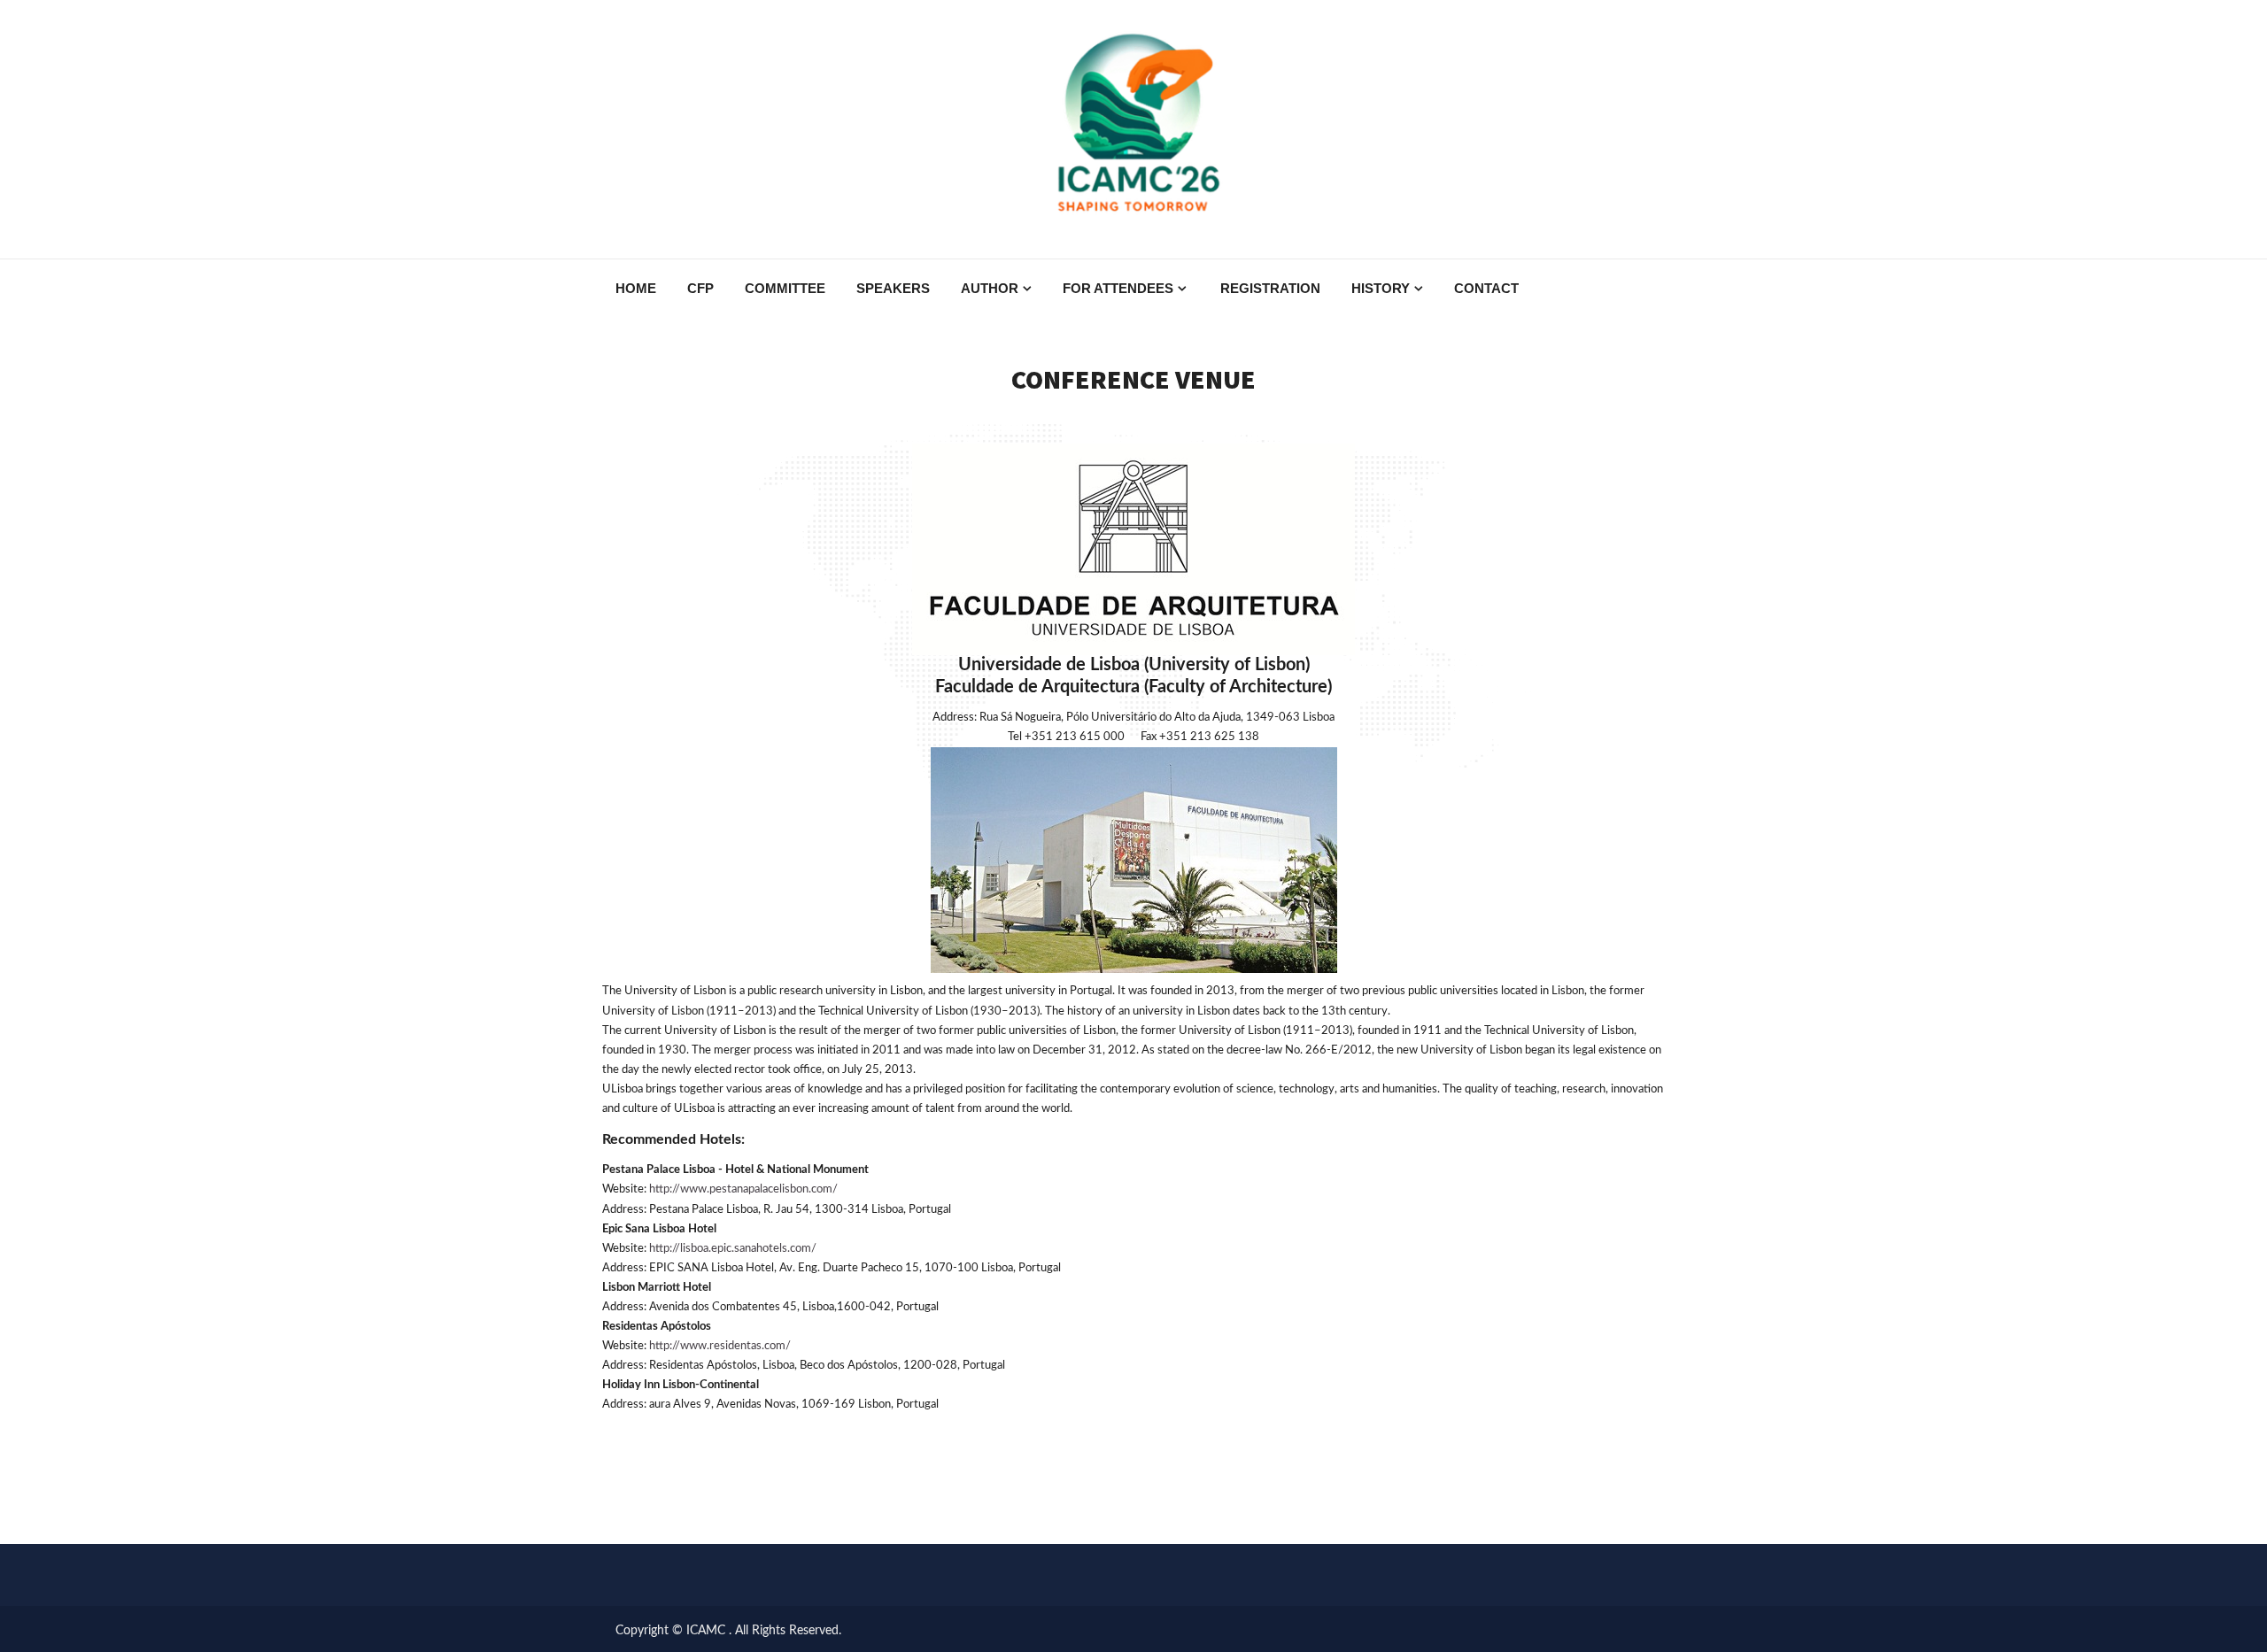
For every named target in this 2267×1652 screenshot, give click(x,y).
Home (636, 288)
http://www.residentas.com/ (720, 1346)
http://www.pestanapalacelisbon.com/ (743, 1189)
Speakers (893, 288)
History (1381, 288)
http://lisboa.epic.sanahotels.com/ (733, 1249)
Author (990, 288)
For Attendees (1118, 288)
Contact (1486, 288)
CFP (700, 288)
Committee (785, 288)
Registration (1270, 288)
